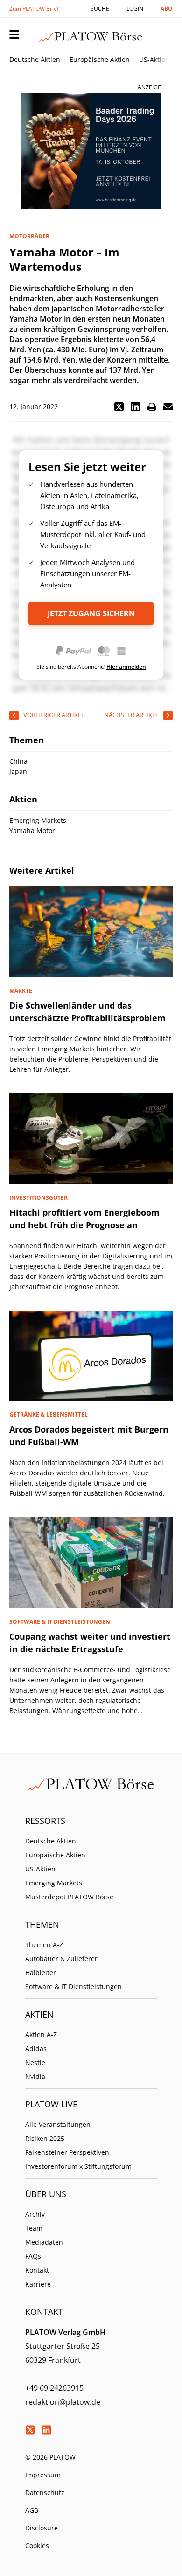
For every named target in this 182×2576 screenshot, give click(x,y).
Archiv (35, 2214)
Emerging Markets (54, 1883)
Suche (100, 9)
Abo (167, 9)
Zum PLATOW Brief (34, 9)
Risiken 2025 (45, 2138)
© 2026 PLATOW (50, 2457)
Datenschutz (45, 2492)
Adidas (36, 2048)
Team (34, 2228)
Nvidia (35, 2076)
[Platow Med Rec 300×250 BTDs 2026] (91, 151)
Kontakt (37, 2270)
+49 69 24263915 (54, 2388)
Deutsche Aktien (35, 59)
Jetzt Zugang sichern (91, 613)
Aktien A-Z (41, 2035)
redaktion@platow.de (63, 2402)
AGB (32, 2510)
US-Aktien (154, 59)
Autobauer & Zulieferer (61, 1959)
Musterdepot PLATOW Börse (69, 1897)
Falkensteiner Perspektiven (67, 2152)
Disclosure (42, 2528)
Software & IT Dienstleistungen (73, 1987)
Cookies (37, 2546)
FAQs (33, 2256)
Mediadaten (44, 2242)
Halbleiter (41, 1973)
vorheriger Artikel (54, 715)
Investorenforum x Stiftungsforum (78, 2166)
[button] (119, 407)
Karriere (38, 2284)
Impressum (43, 2475)
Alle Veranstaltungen (58, 2124)
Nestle (35, 2062)
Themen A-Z (44, 1945)
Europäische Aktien (100, 59)
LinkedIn (46, 2430)
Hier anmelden (126, 667)
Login (135, 9)
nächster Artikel (131, 715)
